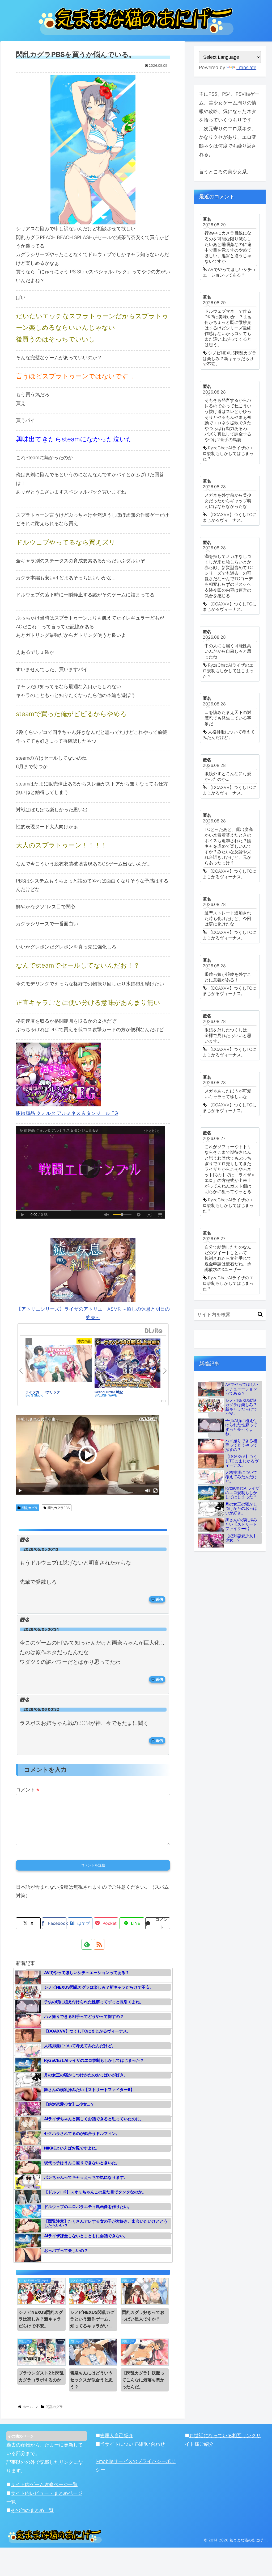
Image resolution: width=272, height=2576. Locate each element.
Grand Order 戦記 (109, 1392)
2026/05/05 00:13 (41, 1549)
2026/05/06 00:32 (41, 1709)
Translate (246, 67)
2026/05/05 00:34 (41, 1629)
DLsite (154, 1331)
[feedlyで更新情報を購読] (87, 1944)
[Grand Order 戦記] (128, 1364)
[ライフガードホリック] (59, 1364)
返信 (159, 1599)
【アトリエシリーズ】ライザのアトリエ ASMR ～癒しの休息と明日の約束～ (93, 1313)
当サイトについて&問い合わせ (132, 2444)
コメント (27, 1790)
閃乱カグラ (30, 1508)
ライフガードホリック (43, 1392)
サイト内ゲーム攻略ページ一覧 (44, 2484)
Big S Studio (34, 1395)
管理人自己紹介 (117, 2435)
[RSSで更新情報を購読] (99, 1944)
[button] (260, 1314)
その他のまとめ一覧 (32, 2510)
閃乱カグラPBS (59, 1508)
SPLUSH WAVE (106, 1395)
